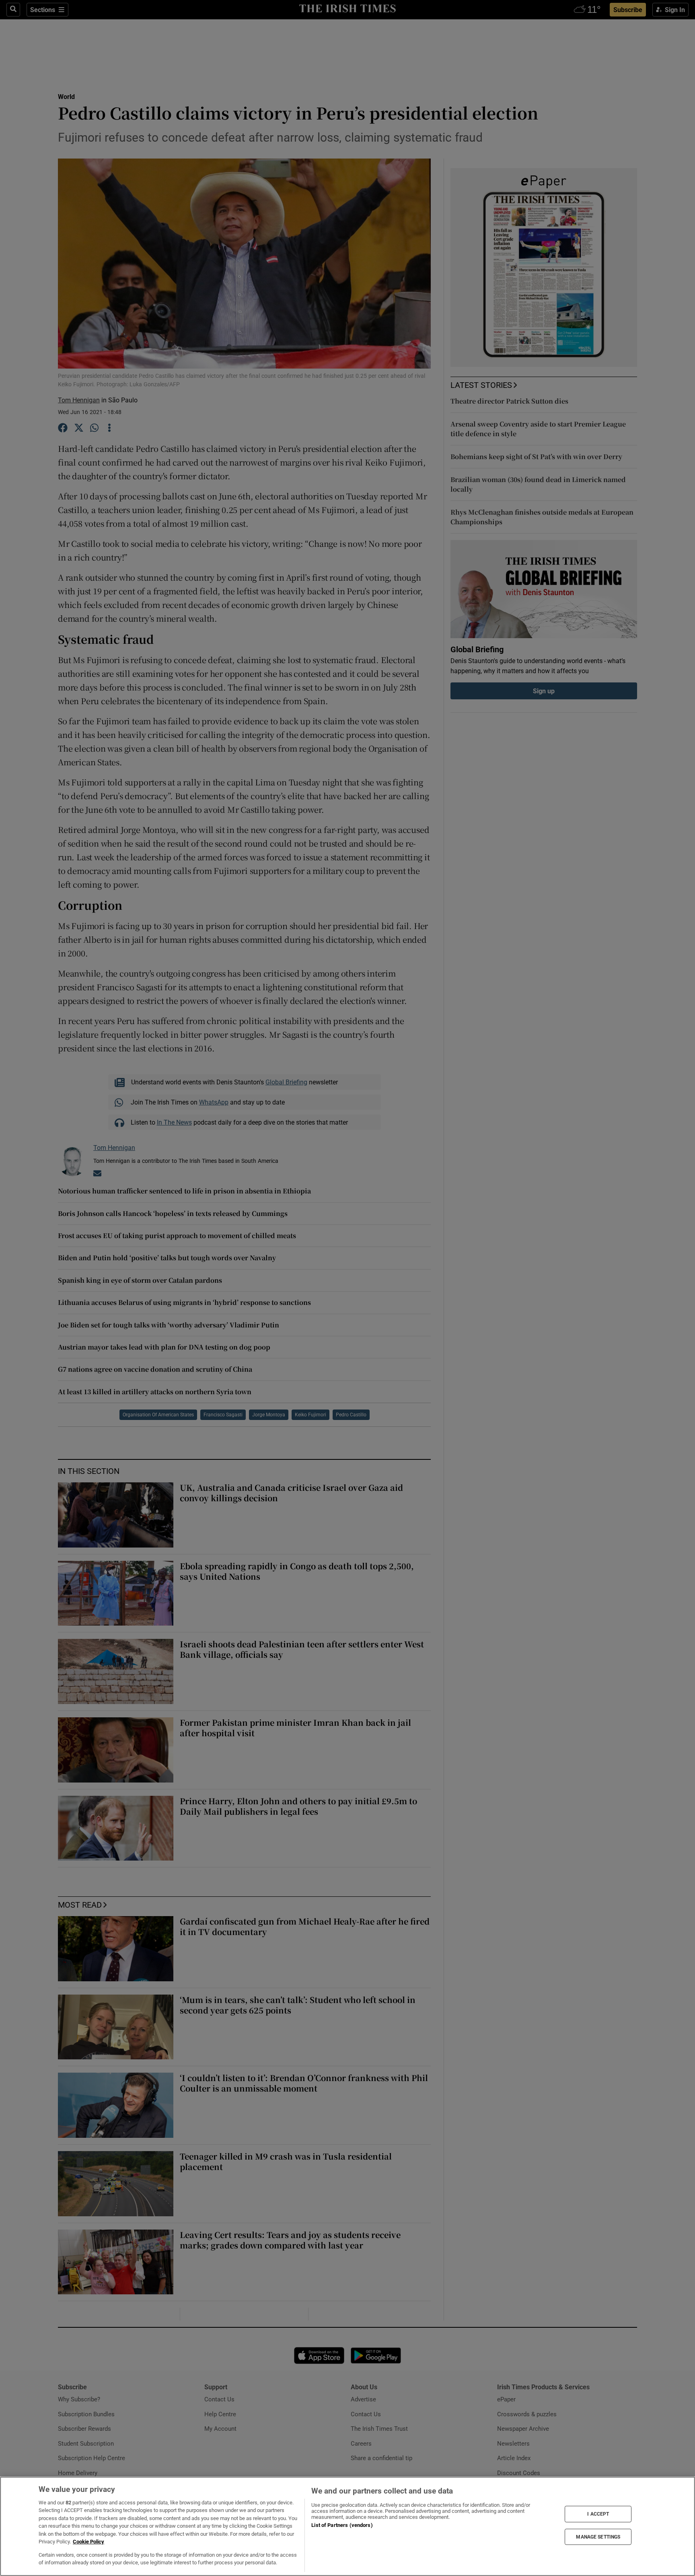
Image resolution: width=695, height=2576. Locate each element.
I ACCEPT (598, 2514)
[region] (347, 2526)
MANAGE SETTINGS (598, 2537)
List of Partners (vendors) (342, 2525)
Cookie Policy (88, 2542)
